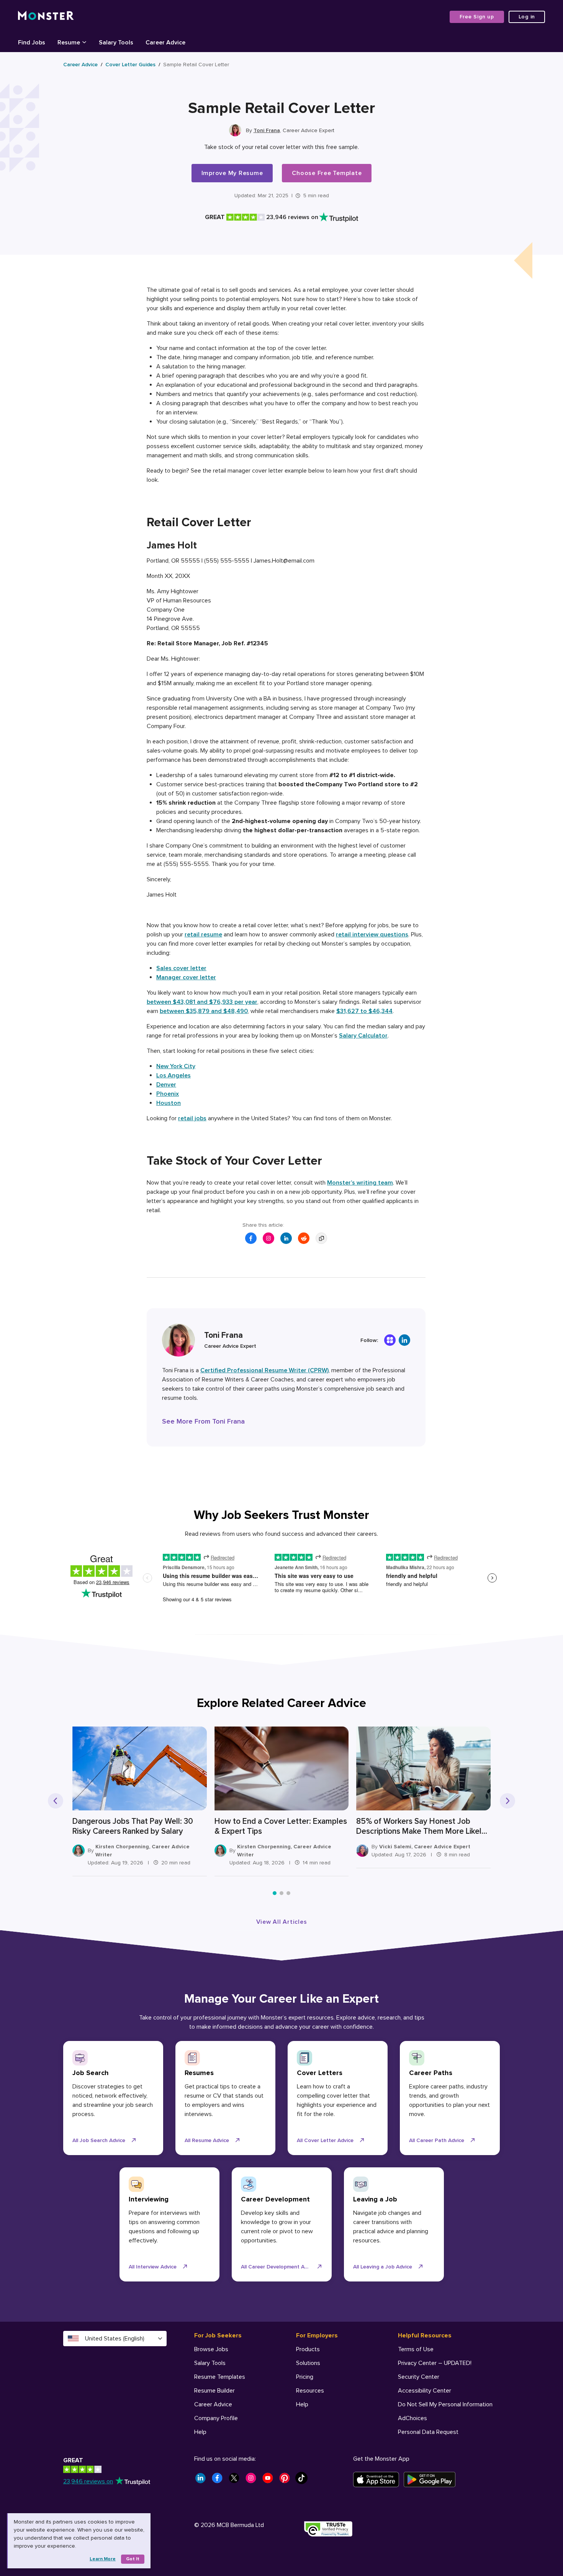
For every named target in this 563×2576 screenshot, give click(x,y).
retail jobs (192, 1118)
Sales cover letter (181, 968)
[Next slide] (507, 1801)
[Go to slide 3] (288, 1893)
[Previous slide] (56, 1801)
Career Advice (80, 65)
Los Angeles (173, 1075)
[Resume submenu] (84, 42)
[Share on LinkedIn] (286, 1238)
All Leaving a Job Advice (383, 2267)
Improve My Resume (232, 173)
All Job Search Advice (99, 2140)
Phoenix (168, 1094)
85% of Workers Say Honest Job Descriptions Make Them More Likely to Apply (421, 1826)
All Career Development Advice (279, 2267)
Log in (527, 17)
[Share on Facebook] (251, 1238)
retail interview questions (372, 934)
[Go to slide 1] (275, 1893)
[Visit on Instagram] (268, 1238)
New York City (176, 1066)
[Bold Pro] (390, 1340)
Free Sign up (477, 17)
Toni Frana (267, 130)
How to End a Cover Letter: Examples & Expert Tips (281, 1826)
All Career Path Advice (437, 2140)
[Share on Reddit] (304, 1238)
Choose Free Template (327, 173)
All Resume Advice (207, 2140)
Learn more (103, 2559)
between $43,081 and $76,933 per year (202, 1002)
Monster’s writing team (360, 1183)
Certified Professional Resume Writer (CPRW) (264, 1370)
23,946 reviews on (88, 2481)
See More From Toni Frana (203, 1421)
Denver (166, 1085)
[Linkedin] (404, 1340)
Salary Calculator (363, 1036)
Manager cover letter (186, 977)
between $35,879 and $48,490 (204, 1011)
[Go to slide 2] (281, 1893)
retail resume (203, 934)
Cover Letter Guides (130, 65)
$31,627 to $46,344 (364, 1011)
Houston (169, 1103)
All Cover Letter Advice (325, 2140)
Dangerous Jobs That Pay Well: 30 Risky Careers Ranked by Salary (133, 1826)
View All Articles (282, 1922)
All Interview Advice (153, 2267)
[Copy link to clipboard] (321, 1238)
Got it (133, 2559)
